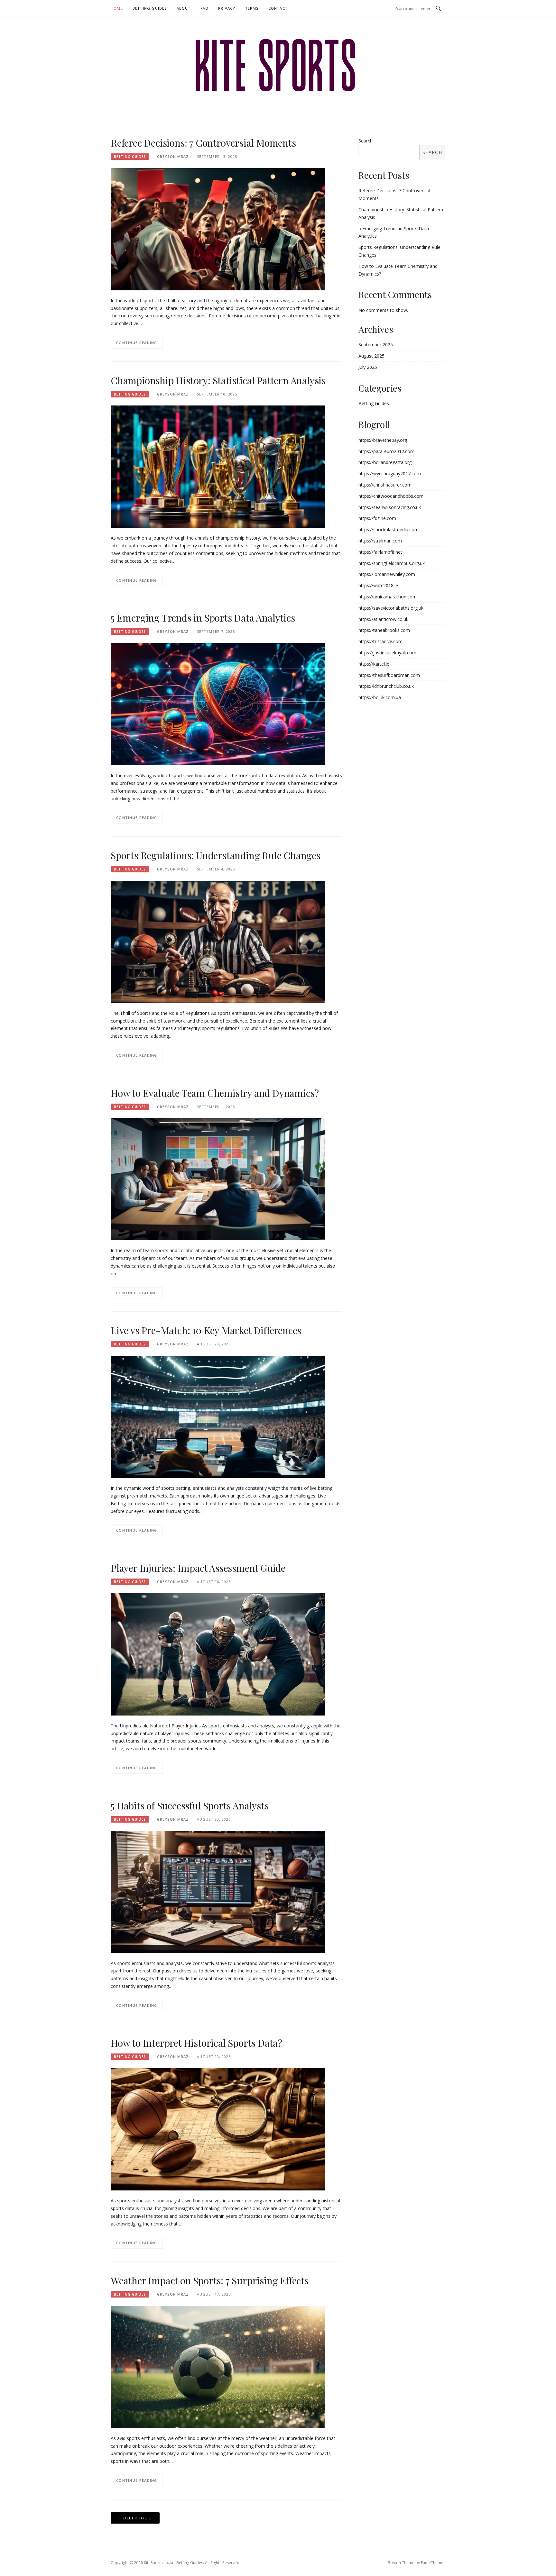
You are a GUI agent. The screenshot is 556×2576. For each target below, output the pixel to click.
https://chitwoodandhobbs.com (391, 496)
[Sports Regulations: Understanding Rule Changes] (218, 941)
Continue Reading (137, 343)
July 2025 (368, 367)
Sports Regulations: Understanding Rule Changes (216, 855)
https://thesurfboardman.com (389, 675)
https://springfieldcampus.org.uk (392, 563)
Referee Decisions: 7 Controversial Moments (203, 143)
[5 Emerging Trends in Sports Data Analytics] (218, 704)
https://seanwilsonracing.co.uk (390, 507)
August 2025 (371, 356)
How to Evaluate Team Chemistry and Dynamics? (215, 1093)
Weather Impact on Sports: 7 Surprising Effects (210, 2280)
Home (117, 8)
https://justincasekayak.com (387, 653)
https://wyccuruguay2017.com (390, 473)
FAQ (205, 8)
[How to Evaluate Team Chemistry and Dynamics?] (218, 1179)
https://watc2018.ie (378, 585)
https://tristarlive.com (380, 641)
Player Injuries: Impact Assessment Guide (198, 1568)
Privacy (227, 8)
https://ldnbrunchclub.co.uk (386, 686)
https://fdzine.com (377, 518)
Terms (252, 8)
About (184, 8)
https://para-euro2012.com (386, 451)
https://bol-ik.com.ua (380, 697)
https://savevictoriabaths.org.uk (391, 608)
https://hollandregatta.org (385, 462)
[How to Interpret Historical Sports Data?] (218, 2129)
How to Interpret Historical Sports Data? (196, 2043)
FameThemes (433, 2563)
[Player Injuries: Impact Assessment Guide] (218, 1654)
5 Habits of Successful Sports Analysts (190, 1806)
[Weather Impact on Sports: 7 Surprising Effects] (218, 2367)
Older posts (137, 2518)
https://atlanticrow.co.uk (383, 619)
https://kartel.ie (374, 664)
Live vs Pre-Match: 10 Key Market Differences (206, 1330)
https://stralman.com (380, 541)
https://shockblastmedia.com (389, 529)
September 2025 (376, 345)
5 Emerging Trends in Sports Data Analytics (203, 618)
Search (366, 141)
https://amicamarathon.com (388, 597)
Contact (278, 8)
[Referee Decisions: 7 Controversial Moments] (218, 229)
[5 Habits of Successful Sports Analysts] (218, 1891)
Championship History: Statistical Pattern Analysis (218, 380)
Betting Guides (150, 8)
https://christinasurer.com (385, 485)
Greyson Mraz (173, 156)
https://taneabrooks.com (384, 630)
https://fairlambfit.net (380, 552)
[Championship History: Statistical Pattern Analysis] (218, 466)
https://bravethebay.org (383, 440)
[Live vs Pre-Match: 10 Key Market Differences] (218, 1416)
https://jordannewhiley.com (387, 574)
